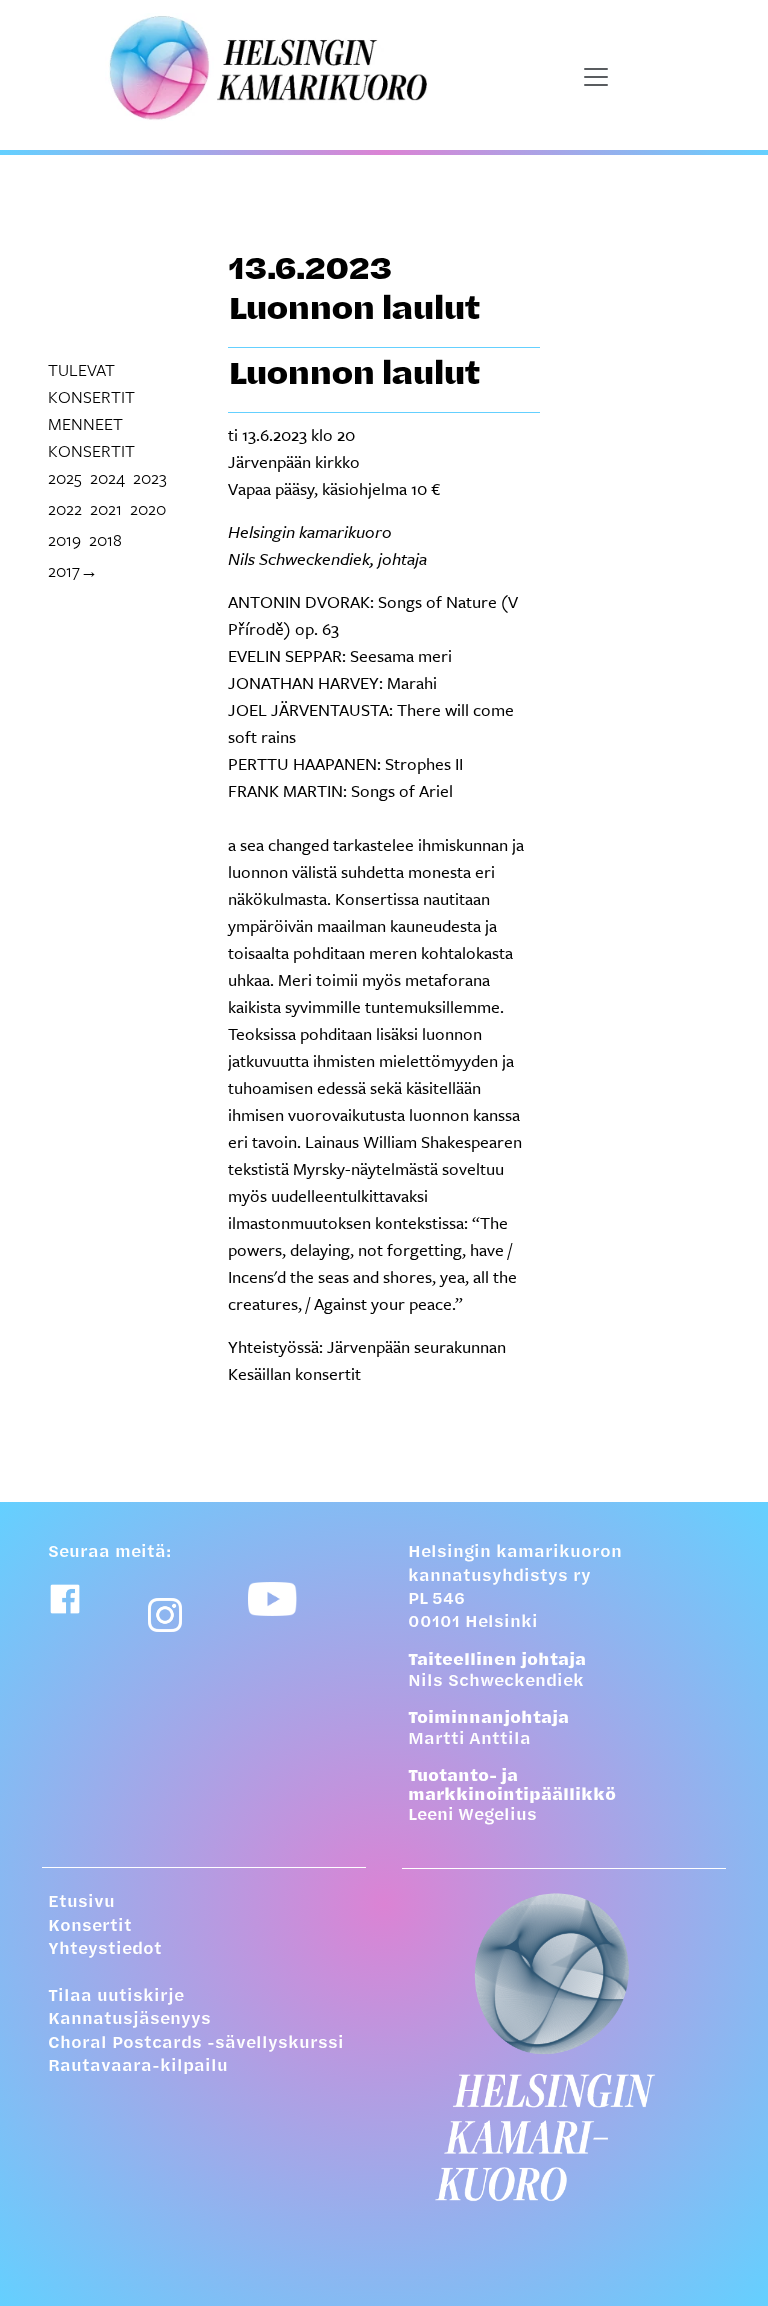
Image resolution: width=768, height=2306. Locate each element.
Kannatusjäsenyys (129, 2020)
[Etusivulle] (564, 2047)
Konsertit (90, 1927)
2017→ (73, 570)
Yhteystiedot (105, 1950)
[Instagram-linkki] (165, 1615)
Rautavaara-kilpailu (138, 2067)
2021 (106, 508)
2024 (107, 477)
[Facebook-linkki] (65, 1599)
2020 (148, 508)
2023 (150, 477)
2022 (65, 508)
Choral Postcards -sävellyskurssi (196, 2044)
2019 (64, 539)
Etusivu (81, 1903)
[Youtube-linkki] (272, 1599)
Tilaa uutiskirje (116, 1997)
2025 (65, 477)
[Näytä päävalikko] (596, 77)
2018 (105, 539)
